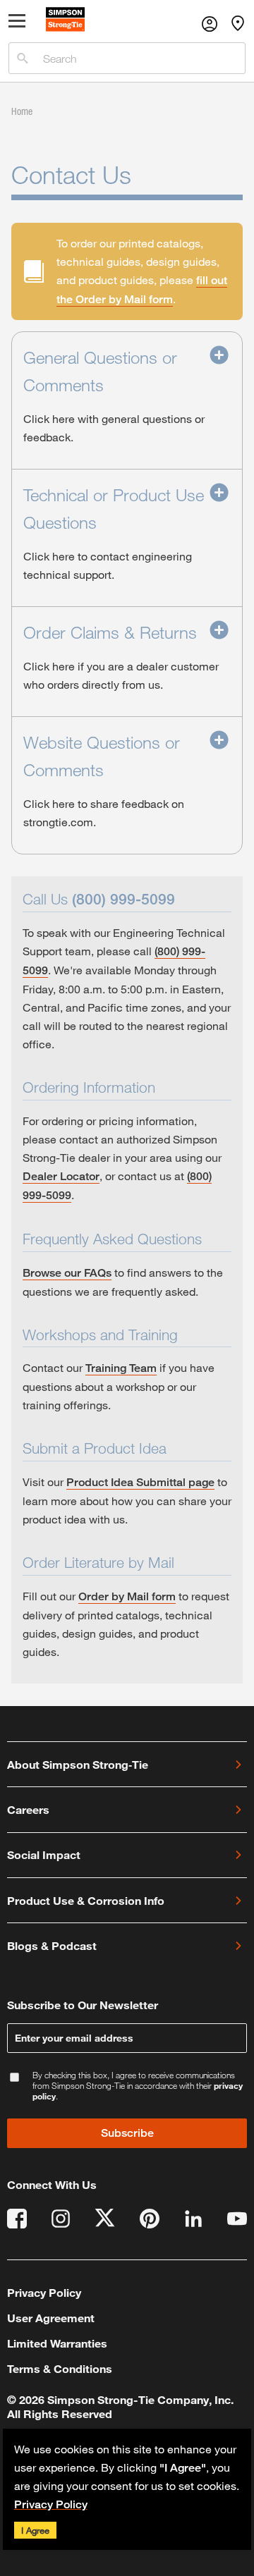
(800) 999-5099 (123, 899)
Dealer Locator (61, 1176)
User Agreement (51, 2318)
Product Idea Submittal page (140, 1482)
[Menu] (17, 24)
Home (22, 111)
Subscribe (127, 2133)
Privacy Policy (51, 2504)
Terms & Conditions (60, 2368)
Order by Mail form (127, 1596)
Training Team (121, 1368)
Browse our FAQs (67, 1273)
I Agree (35, 2530)
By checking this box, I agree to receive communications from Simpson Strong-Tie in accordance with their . (138, 2086)
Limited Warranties (57, 2343)
